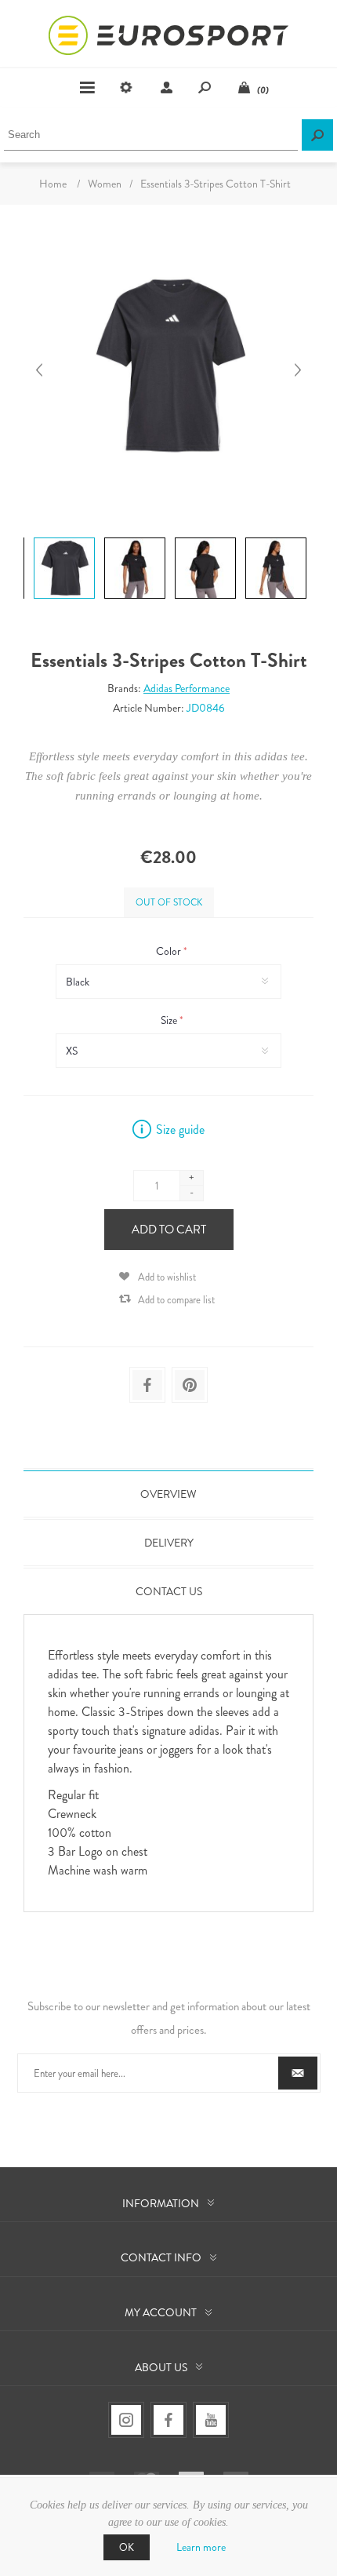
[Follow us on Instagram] (126, 2420)
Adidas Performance (187, 688)
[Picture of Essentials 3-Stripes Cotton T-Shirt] (64, 537)
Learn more (201, 2547)
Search (317, 135)
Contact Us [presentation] (169, 1591)
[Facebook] (168, 2420)
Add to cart (169, 1230)
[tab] (168, 1494)
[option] (63, 539)
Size (170, 1020)
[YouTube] (211, 2420)
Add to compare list (176, 1300)
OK (127, 2547)
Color (170, 951)
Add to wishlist (167, 1277)
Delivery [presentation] (169, 1543)
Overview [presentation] (168, 1494)
